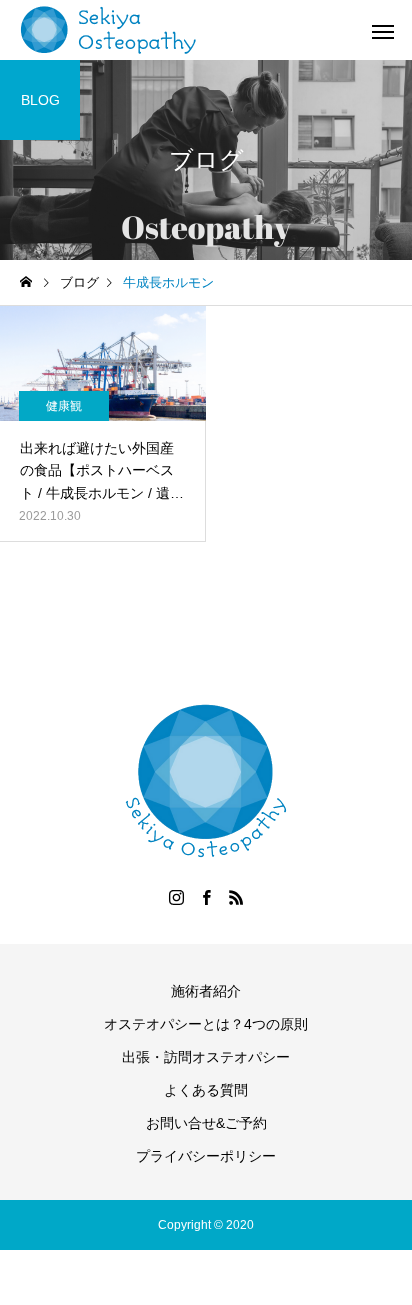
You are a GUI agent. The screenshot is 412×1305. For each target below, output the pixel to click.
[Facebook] (206, 897)
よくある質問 (206, 1090)
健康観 (64, 406)
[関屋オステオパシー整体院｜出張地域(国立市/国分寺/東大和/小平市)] (109, 30)
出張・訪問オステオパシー (206, 1057)
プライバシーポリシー (206, 1156)
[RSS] (236, 897)
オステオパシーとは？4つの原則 (206, 1024)
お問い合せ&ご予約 (206, 1123)
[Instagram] (176, 897)
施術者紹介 (206, 991)
